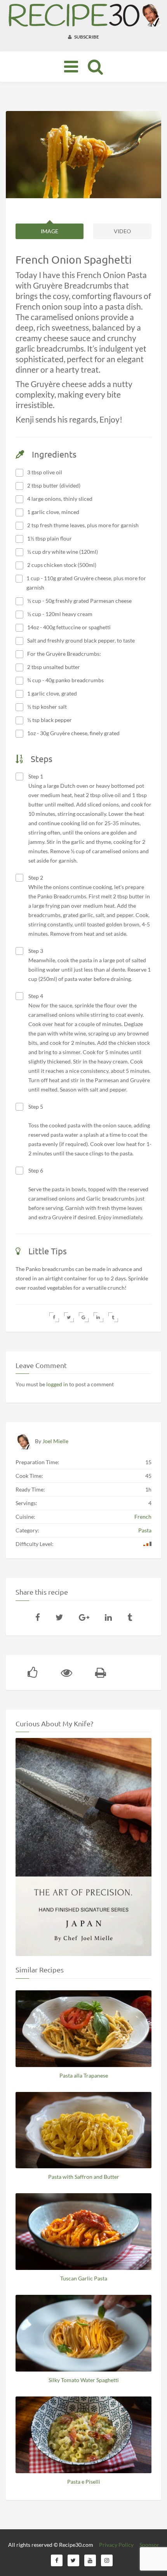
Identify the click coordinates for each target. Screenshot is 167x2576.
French (143, 1517)
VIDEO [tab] (122, 231)
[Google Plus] (84, 1617)
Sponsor (149, 2545)
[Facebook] (38, 1617)
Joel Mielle (55, 1441)
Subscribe (86, 37)
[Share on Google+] (84, 1317)
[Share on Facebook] (54, 1317)
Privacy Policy (116, 2545)
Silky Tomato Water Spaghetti (84, 2380)
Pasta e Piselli (84, 2482)
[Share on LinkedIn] (98, 1317)
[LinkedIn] (108, 1617)
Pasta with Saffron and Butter (84, 2177)
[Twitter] (59, 1617)
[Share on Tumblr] (113, 1317)
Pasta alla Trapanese (84, 2075)
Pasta (145, 1530)
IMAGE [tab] (50, 231)
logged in (57, 1384)
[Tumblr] (130, 1617)
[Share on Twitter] (69, 1317)
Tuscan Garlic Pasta (84, 2278)
